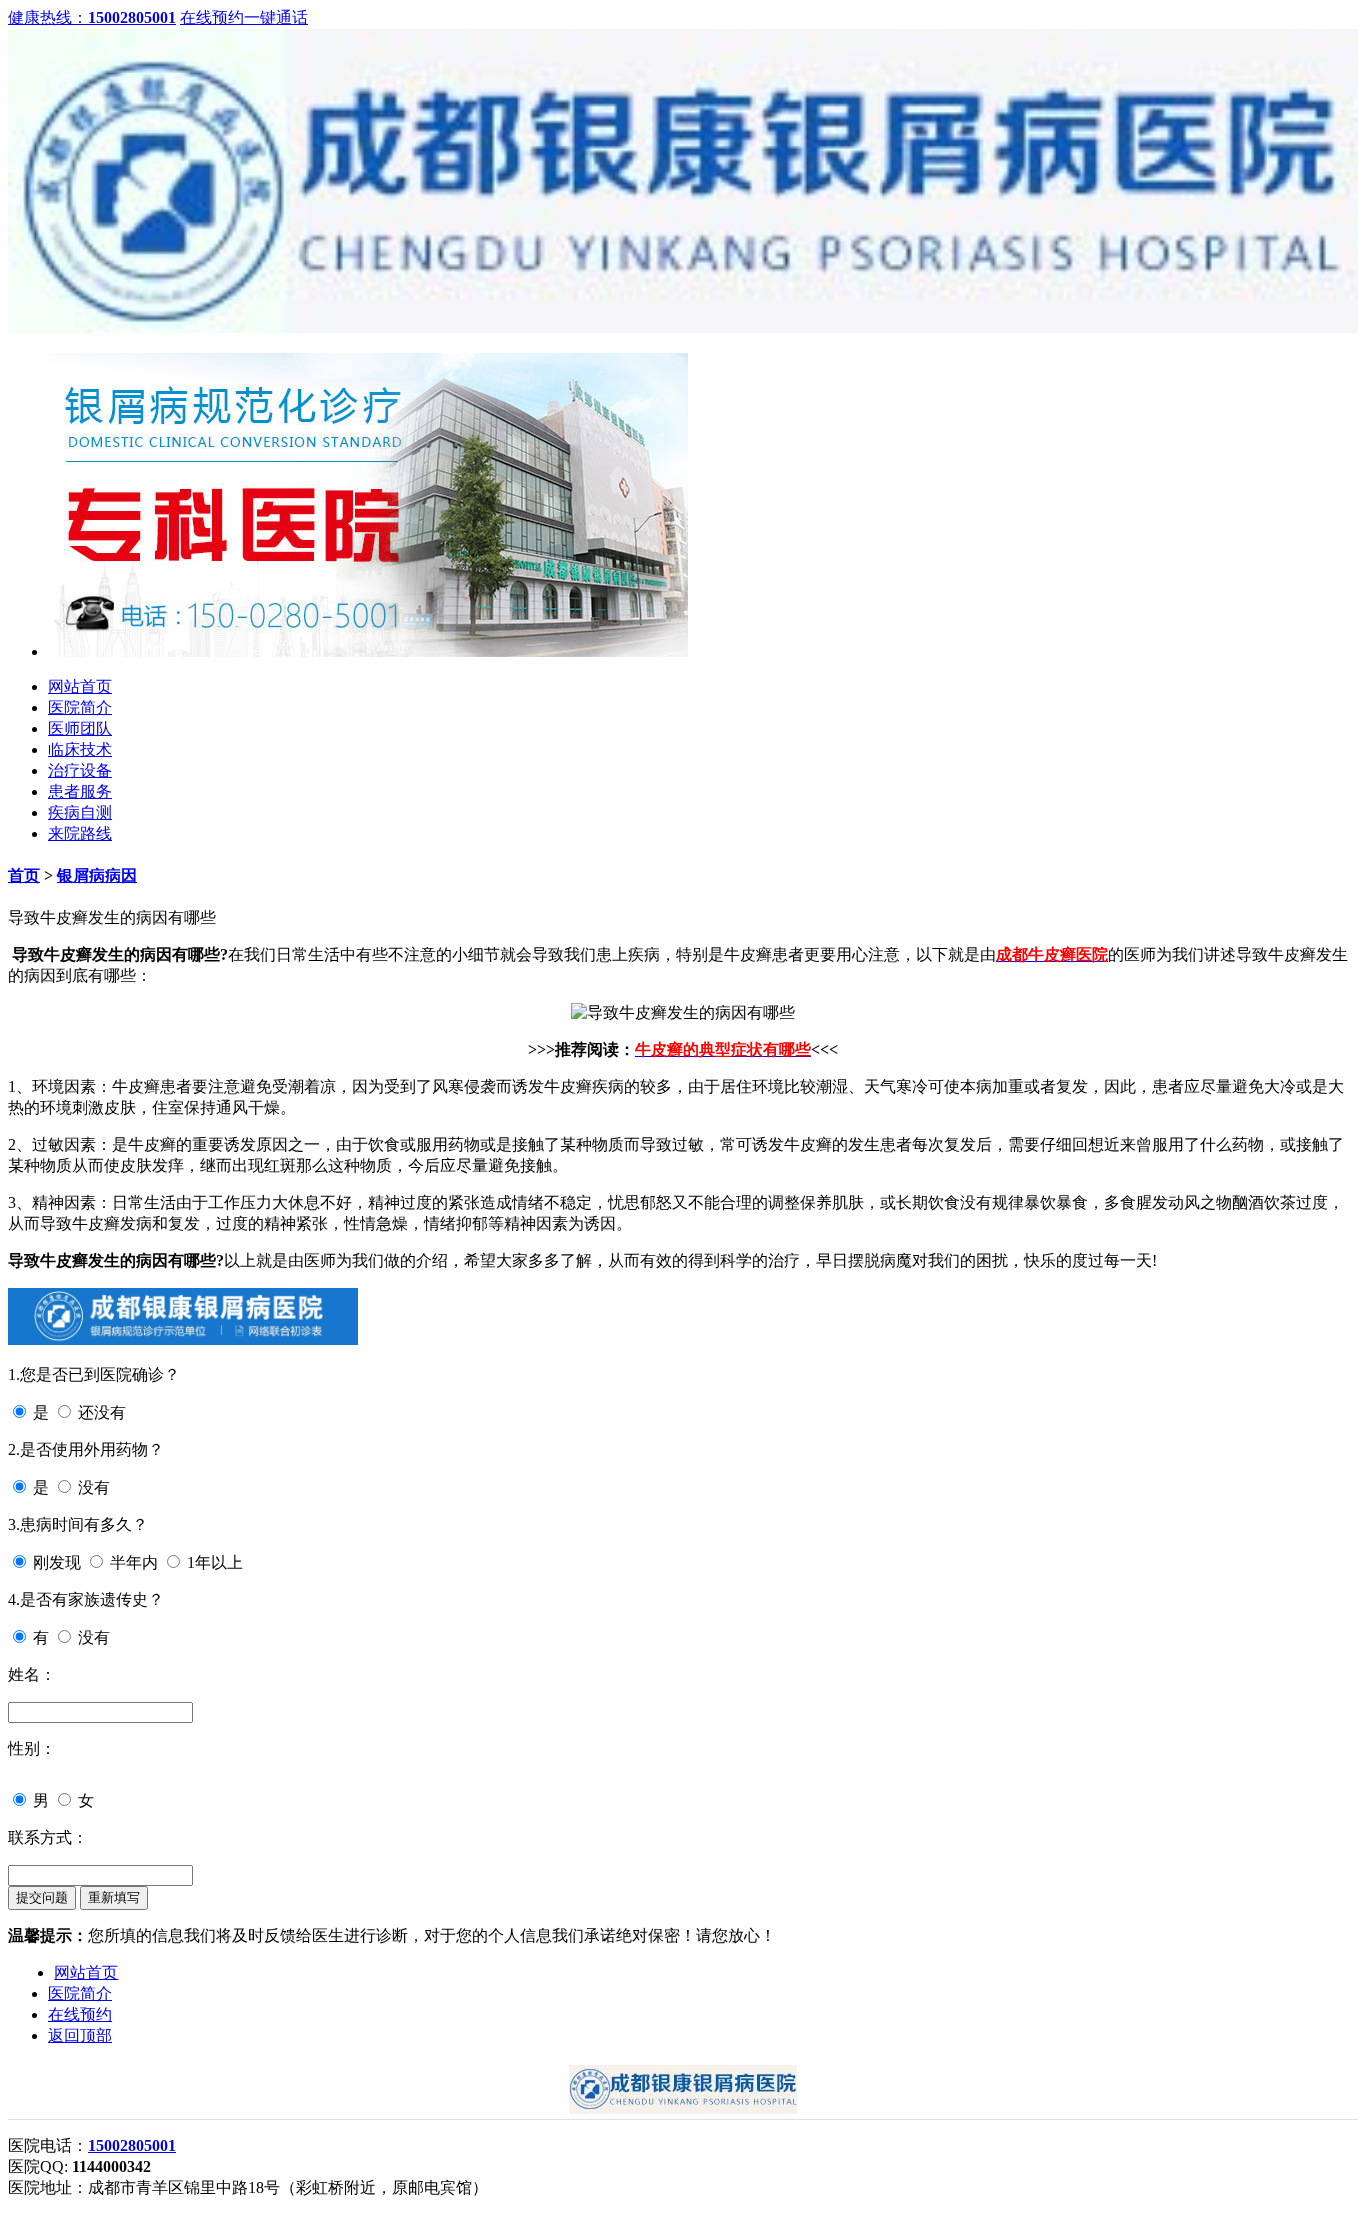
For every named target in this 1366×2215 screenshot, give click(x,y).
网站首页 (80, 686)
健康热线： (92, 17)
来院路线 (80, 833)
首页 (24, 875)
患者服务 (80, 791)
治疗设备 (80, 770)
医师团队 (80, 728)
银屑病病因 (97, 875)
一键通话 (276, 17)
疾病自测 (80, 812)
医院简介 (80, 707)
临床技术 (80, 749)
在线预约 (212, 17)
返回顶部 (80, 2035)
